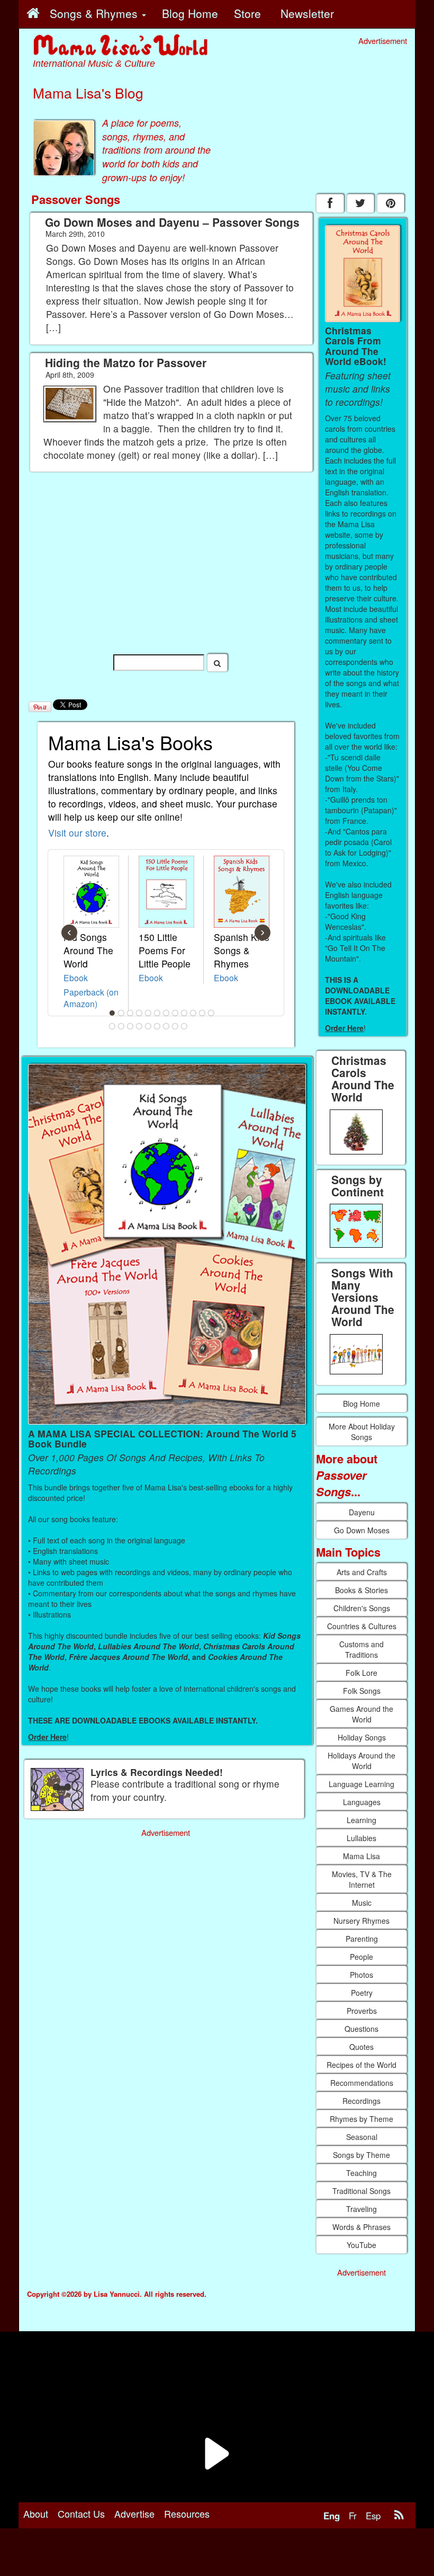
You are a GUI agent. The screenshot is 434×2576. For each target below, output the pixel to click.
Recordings (361, 2101)
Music (362, 1903)
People (361, 1957)
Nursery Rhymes (361, 1921)
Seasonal (362, 2137)
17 (148, 1026)
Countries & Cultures (362, 1626)
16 (139, 1026)
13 (112, 1026)
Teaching (361, 2173)
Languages (362, 1802)
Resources (187, 2513)
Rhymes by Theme (361, 2119)
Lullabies (361, 1838)
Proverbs (362, 2011)
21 (184, 1026)
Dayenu (362, 1512)
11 (202, 1013)
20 (175, 1026)
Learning (361, 1820)
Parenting (362, 1939)
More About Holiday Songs (362, 1432)
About (36, 2513)
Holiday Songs (362, 1737)
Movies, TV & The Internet (362, 1879)
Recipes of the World (361, 2065)
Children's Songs (362, 1608)
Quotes (361, 2047)
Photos (361, 1975)
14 (121, 1026)
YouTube (361, 2245)
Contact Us (81, 2513)
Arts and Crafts (362, 1572)
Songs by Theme (361, 2155)
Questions (361, 2029)
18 (157, 1026)
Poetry (362, 1993)
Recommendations (362, 2083)
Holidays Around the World (361, 1761)
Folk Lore (361, 1673)
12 (211, 1013)
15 (130, 1026)
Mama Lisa (361, 1856)
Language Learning (361, 1784)
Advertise (134, 2513)
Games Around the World (361, 1714)
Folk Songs (362, 1691)
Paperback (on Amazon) (91, 998)
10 (193, 1013)
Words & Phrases (361, 2227)
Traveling (361, 2209)
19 (166, 1026)
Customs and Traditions (361, 1649)
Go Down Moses (362, 1530)
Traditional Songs (361, 2191)
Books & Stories (361, 1590)
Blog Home (361, 1404)
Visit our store (77, 833)
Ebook (76, 978)
